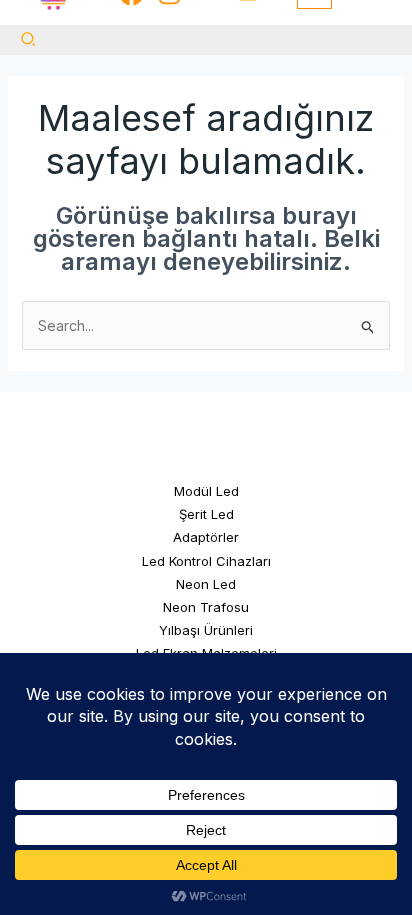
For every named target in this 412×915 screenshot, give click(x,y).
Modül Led (206, 491)
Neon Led (206, 584)
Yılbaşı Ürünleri (206, 630)
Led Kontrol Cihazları (206, 561)
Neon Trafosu (206, 607)
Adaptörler (206, 537)
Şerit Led (206, 514)
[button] (29, 39)
